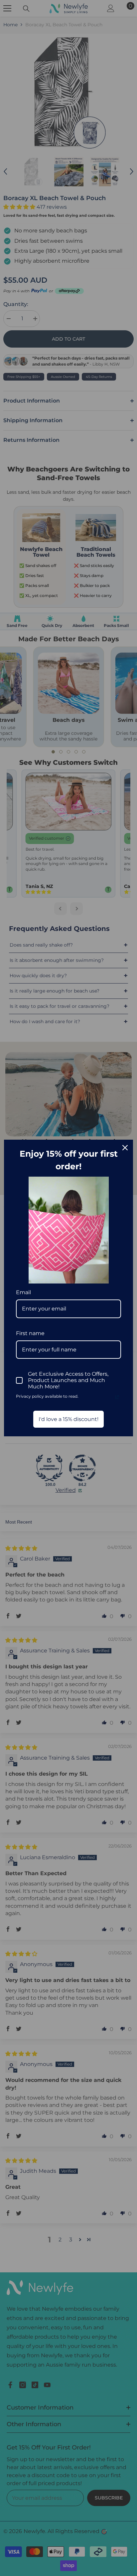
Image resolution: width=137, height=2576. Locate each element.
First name (30, 1333)
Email (23, 1292)
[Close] (125, 1148)
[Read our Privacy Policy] (117, 1397)
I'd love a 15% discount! (68, 1419)
